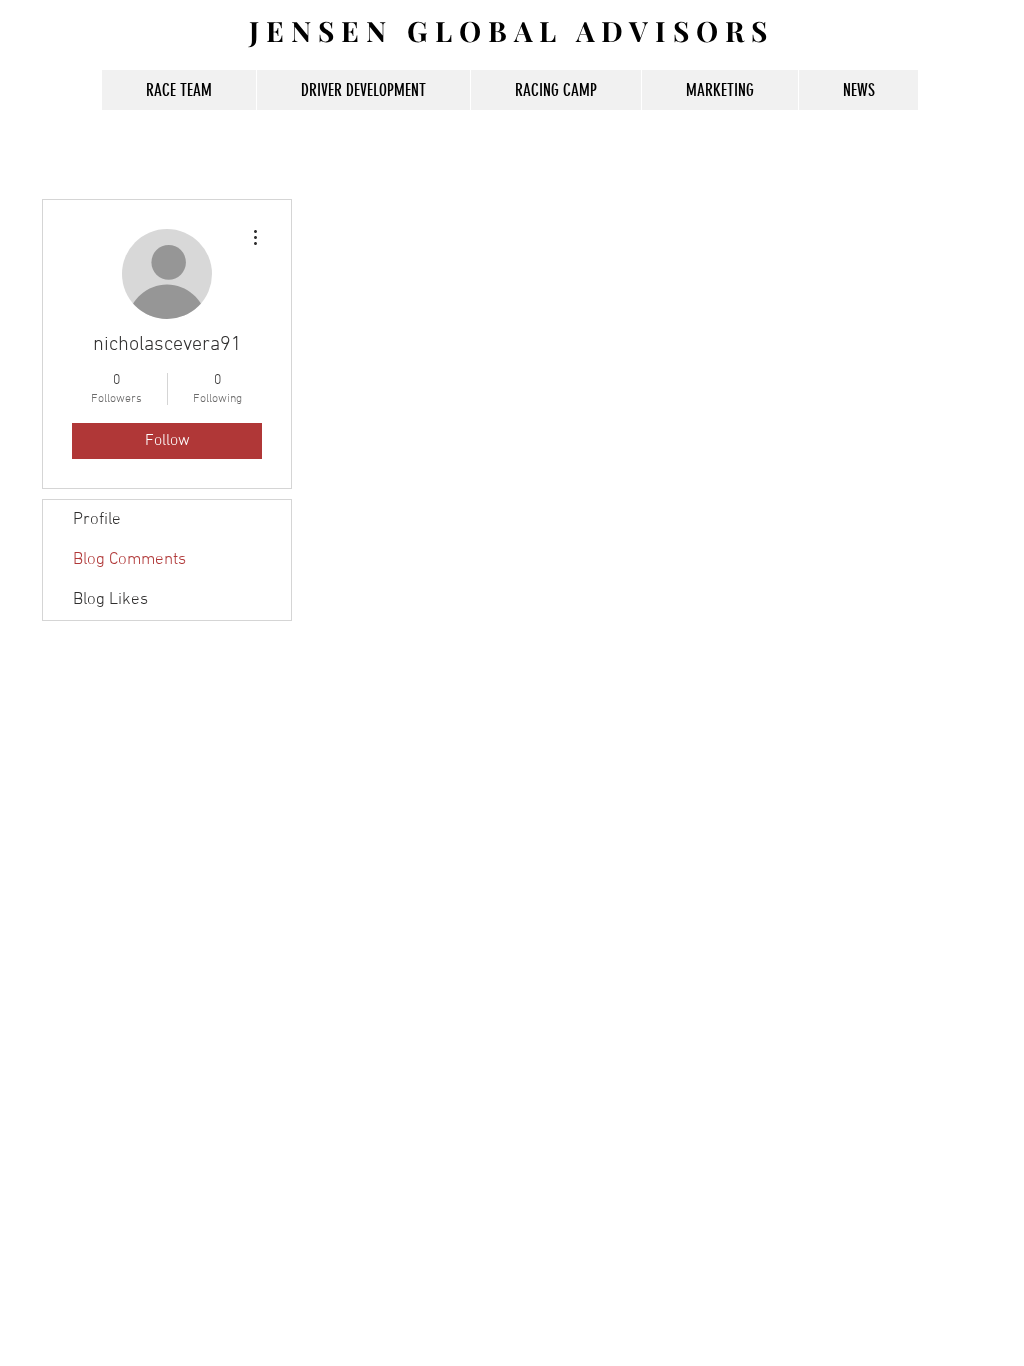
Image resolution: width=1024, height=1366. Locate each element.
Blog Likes (110, 600)
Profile (97, 520)
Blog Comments (129, 560)
